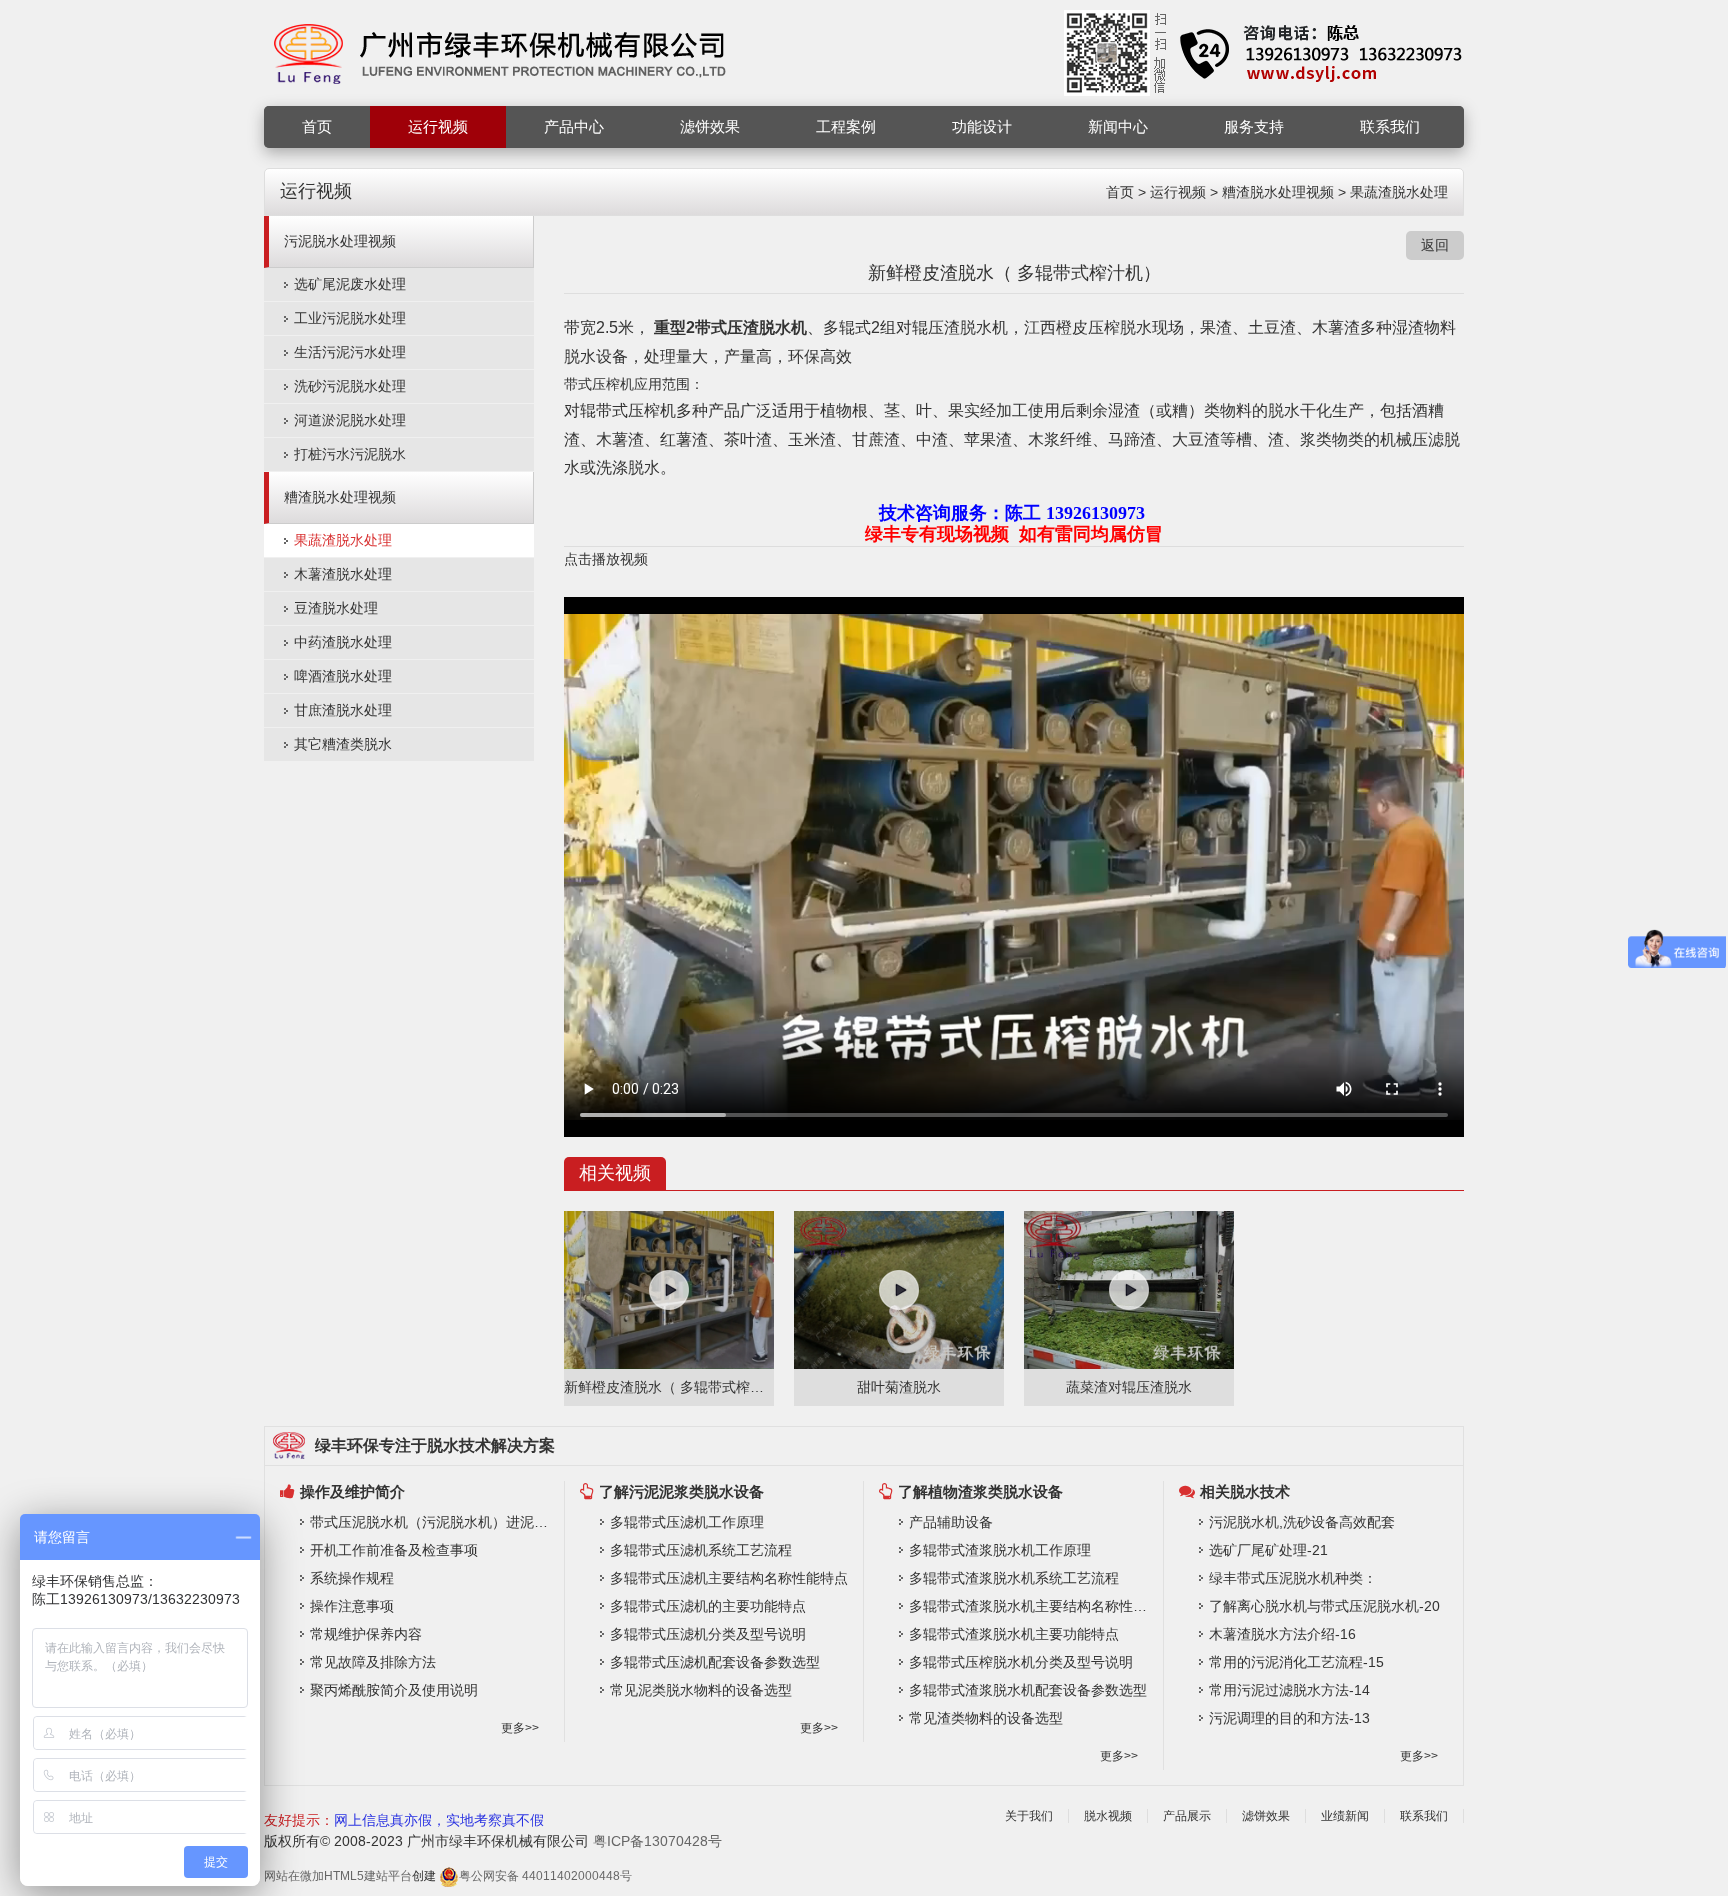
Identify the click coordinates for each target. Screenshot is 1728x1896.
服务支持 (1254, 126)
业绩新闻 (1345, 1816)
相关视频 (615, 1173)
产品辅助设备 (951, 1522)
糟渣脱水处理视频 (1278, 192)
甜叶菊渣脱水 (899, 1387)
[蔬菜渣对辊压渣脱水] (1129, 1290)
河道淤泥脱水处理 (350, 420)
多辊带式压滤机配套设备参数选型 (715, 1662)
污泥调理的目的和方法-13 (1289, 1718)
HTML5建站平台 (368, 1876)
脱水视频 (1108, 1816)
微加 (312, 1876)
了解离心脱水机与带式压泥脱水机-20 (1324, 1606)
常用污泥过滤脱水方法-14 (1289, 1690)
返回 (1435, 245)
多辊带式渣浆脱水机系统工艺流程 (1014, 1578)
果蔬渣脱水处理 (1399, 192)
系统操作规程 (352, 1578)
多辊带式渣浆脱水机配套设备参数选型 (1028, 1690)
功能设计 (982, 126)
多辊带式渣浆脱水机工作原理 (1000, 1550)
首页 (317, 126)
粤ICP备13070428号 (657, 1841)
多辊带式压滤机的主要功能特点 (708, 1606)
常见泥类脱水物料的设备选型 (701, 1690)
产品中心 (574, 126)
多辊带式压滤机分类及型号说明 (708, 1634)
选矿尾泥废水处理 (350, 284)
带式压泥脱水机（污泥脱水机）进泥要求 (432, 1522)
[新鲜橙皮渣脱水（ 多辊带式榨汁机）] (669, 1290)
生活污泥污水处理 (350, 352)
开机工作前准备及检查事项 (394, 1550)
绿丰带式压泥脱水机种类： (1293, 1578)
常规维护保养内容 (366, 1634)
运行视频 (438, 126)
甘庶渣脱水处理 (343, 710)
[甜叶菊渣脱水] (899, 1290)
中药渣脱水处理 (343, 642)
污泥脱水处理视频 (340, 241)
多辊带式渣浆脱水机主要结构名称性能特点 (1031, 1606)
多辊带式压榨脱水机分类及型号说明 (1021, 1662)
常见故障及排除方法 (373, 1662)
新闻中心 (1118, 126)
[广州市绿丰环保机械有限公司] (501, 52)
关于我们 (1029, 1816)
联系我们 (1390, 126)
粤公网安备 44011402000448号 (545, 1876)
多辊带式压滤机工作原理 (687, 1522)
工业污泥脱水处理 (350, 318)
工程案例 (846, 126)
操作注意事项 (352, 1606)
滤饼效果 (710, 126)
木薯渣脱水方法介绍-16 (1282, 1634)
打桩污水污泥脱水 (350, 454)
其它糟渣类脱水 (343, 744)
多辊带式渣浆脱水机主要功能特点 (1014, 1634)
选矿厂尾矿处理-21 (1268, 1550)
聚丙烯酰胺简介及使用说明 (394, 1690)
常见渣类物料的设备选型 (986, 1718)
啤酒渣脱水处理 (343, 676)
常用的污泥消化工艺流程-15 (1296, 1662)
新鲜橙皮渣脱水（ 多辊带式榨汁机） (669, 1387)
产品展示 (1187, 1816)
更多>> (520, 1728)
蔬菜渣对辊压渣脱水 (1129, 1387)
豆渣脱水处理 (336, 608)
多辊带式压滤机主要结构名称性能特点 (729, 1578)
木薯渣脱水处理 (343, 574)
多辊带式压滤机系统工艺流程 (701, 1550)
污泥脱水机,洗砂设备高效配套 (1302, 1522)
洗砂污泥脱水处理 (350, 386)
